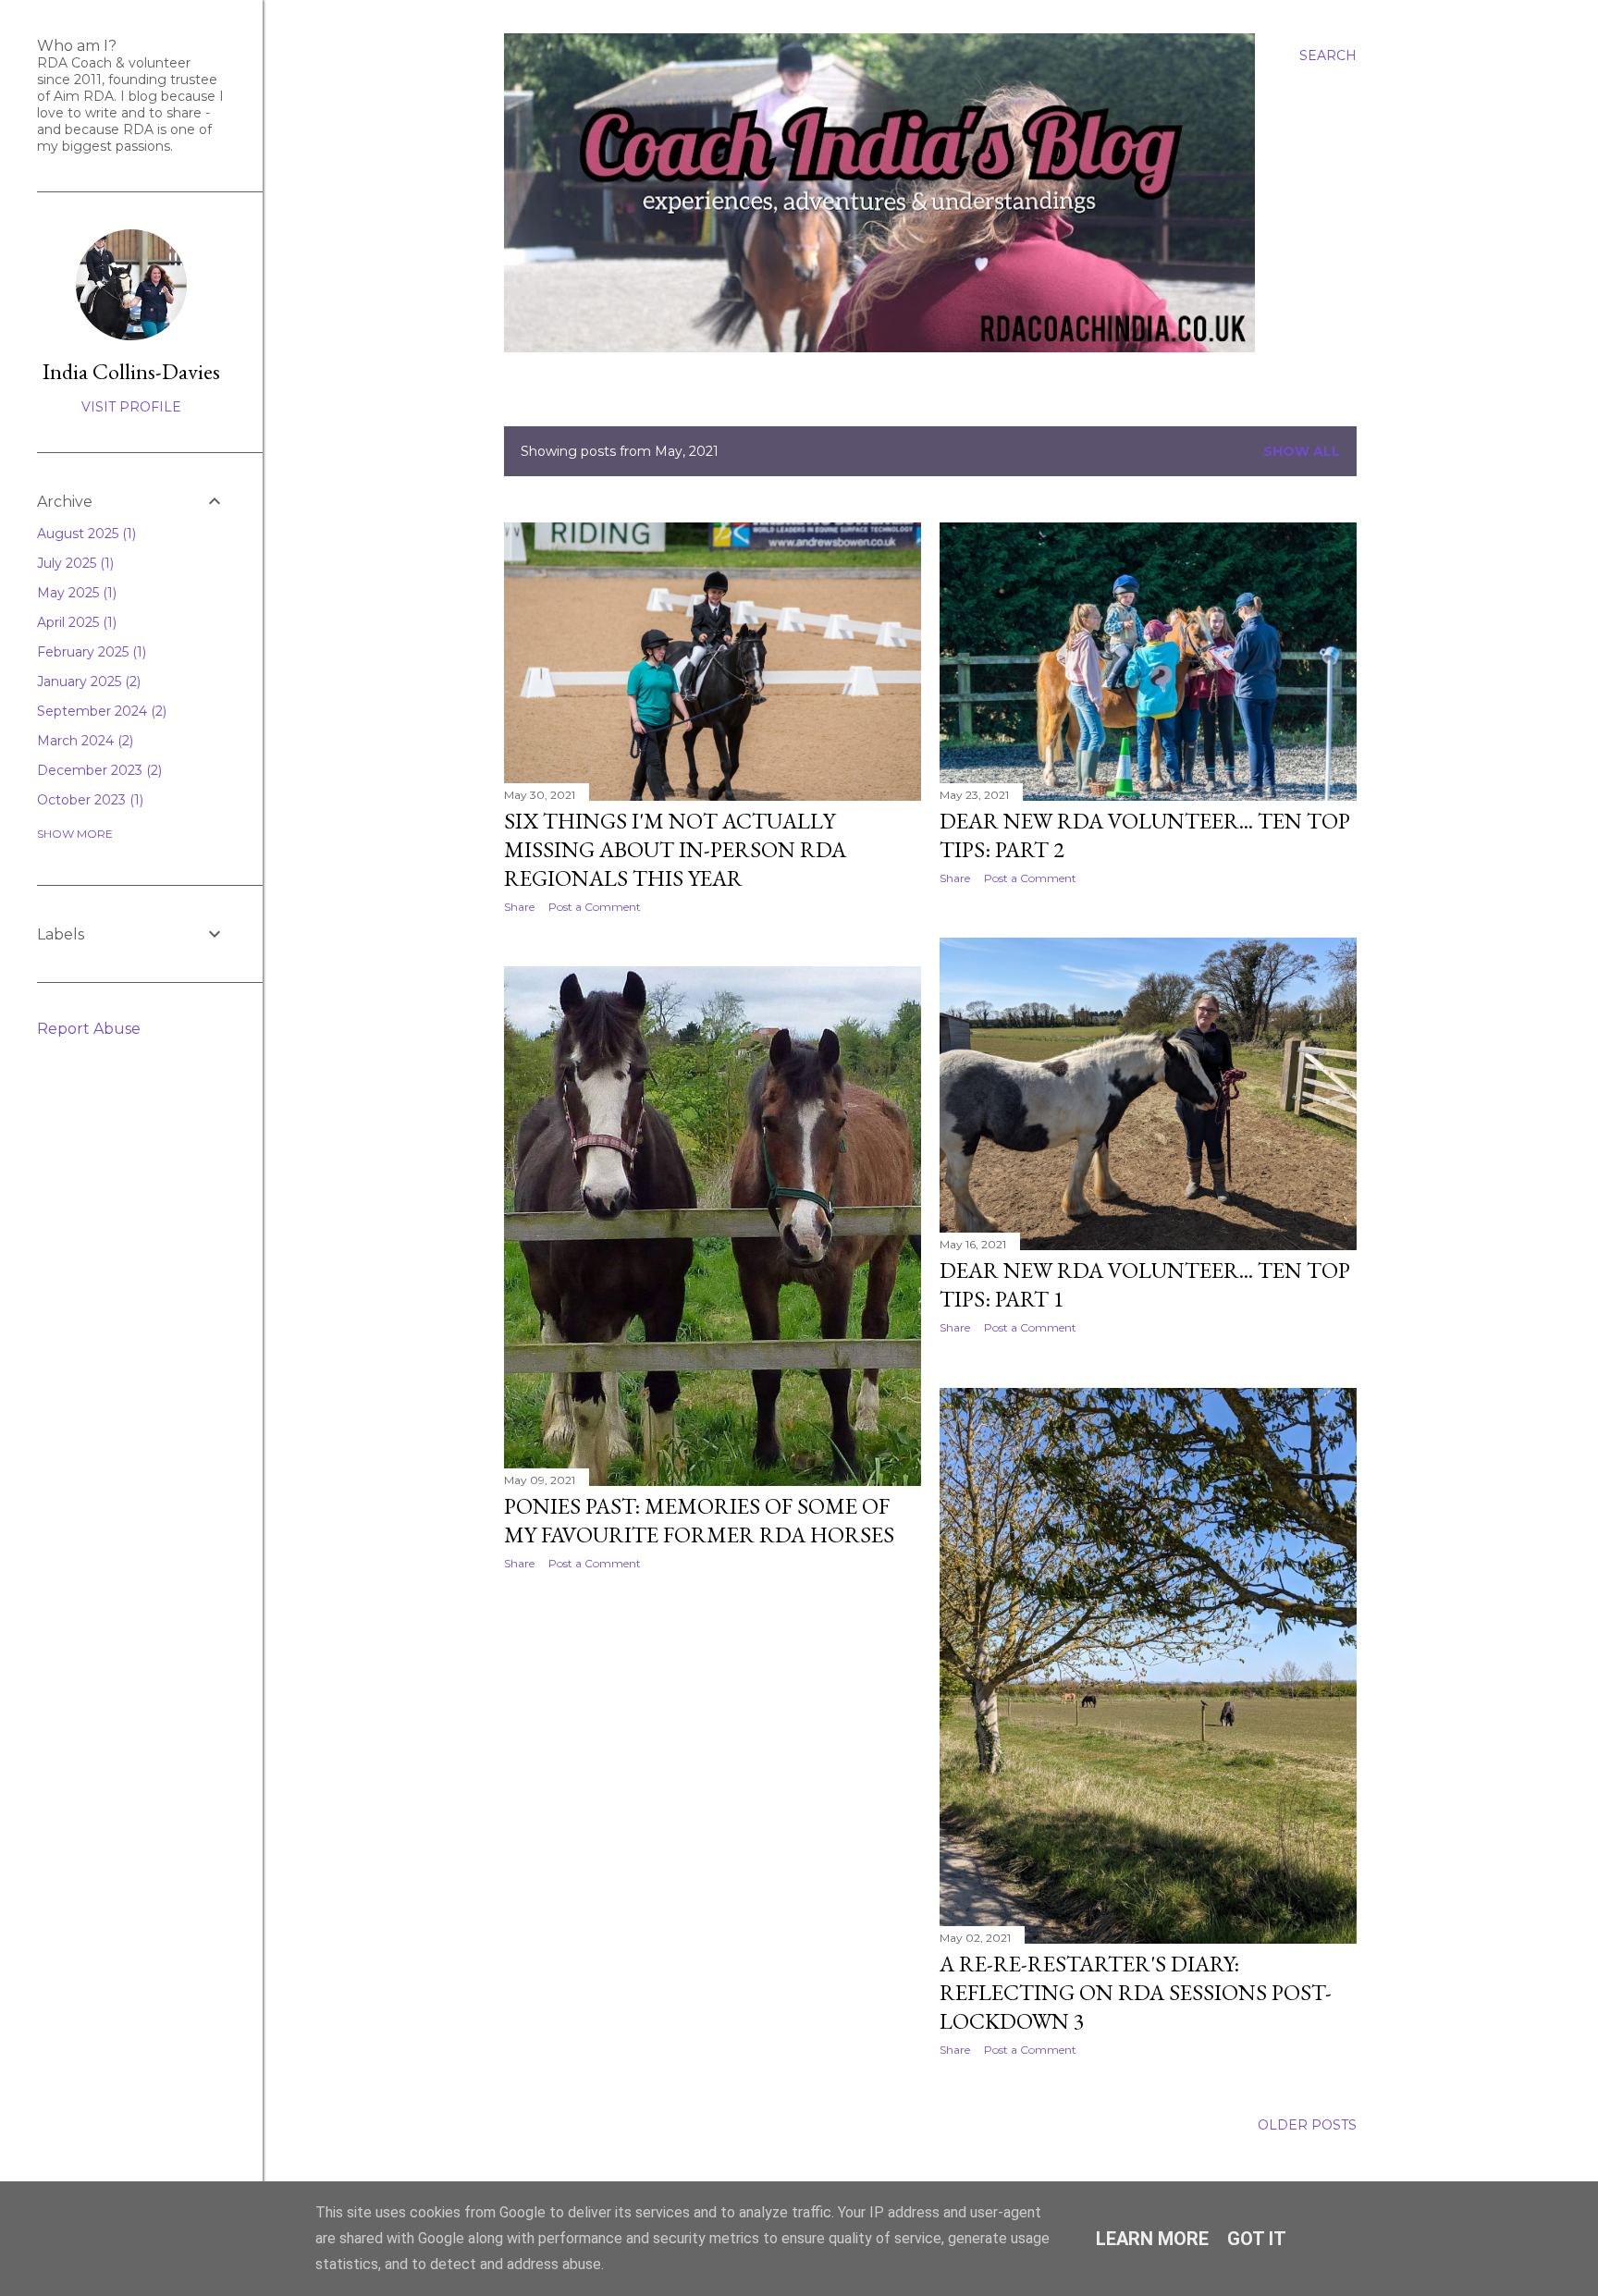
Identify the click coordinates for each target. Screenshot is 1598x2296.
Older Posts (1307, 2125)
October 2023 (88, 800)
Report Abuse (89, 1029)
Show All (1302, 451)
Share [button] (519, 907)
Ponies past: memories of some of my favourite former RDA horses (699, 1520)
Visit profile (131, 407)
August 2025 (85, 534)
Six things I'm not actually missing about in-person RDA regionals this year (675, 849)
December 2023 (98, 770)
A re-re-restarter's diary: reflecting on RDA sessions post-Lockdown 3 (1136, 1992)
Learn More (1152, 2239)
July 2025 (74, 563)
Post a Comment (595, 907)
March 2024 (83, 741)
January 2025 (87, 681)
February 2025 (90, 652)
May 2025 (75, 593)
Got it (1257, 2239)
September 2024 (100, 711)
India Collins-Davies (131, 371)
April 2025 (75, 622)
